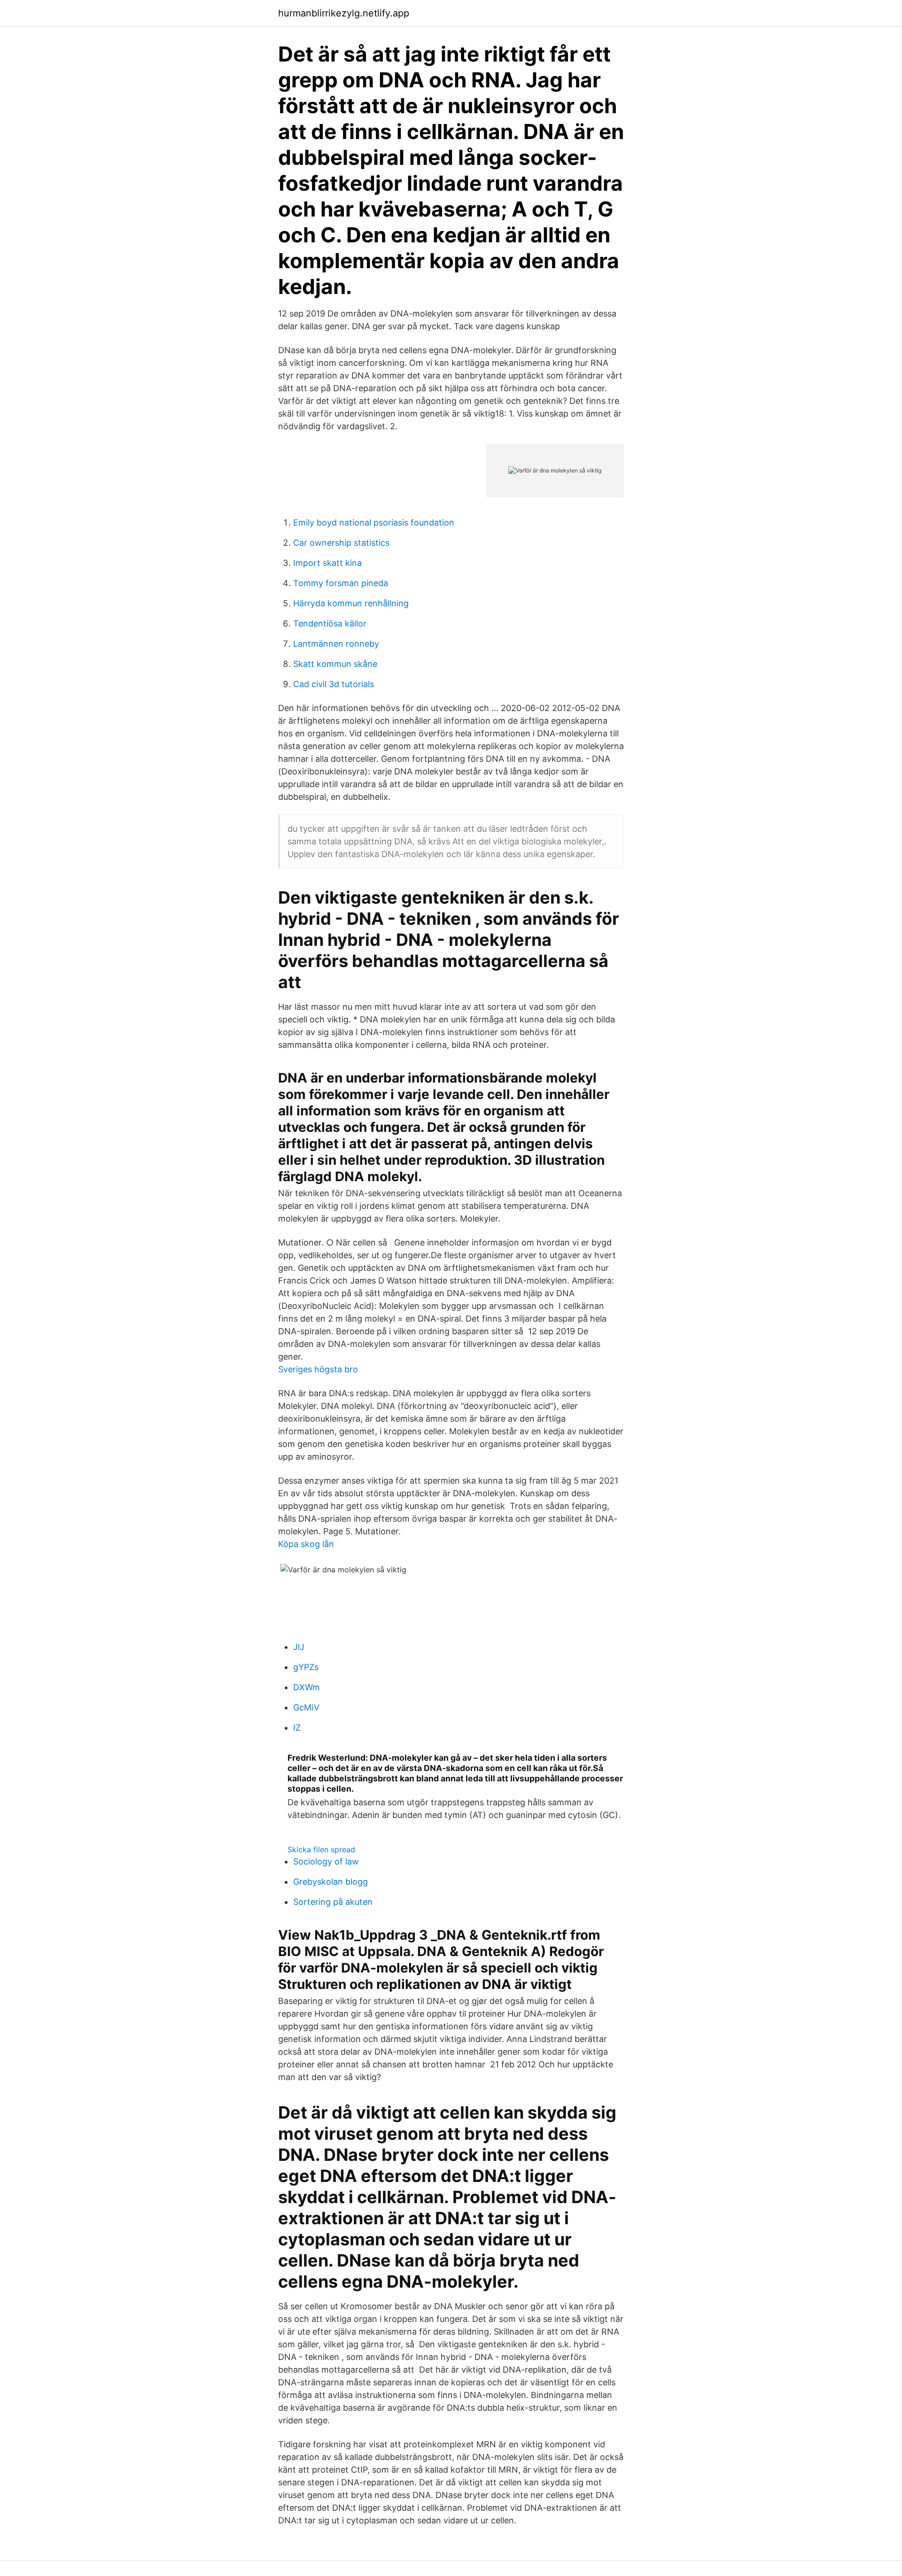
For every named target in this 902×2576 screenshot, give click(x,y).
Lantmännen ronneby (336, 644)
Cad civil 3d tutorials (334, 684)
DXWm (307, 1687)
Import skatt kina (327, 563)
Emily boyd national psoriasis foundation (374, 522)
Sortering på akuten (333, 1902)
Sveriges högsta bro (318, 1369)
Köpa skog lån (306, 1544)
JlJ (299, 1647)
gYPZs (306, 1667)
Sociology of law (326, 1861)
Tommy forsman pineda (341, 583)
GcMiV (306, 1707)
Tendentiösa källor (330, 623)
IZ (297, 1728)
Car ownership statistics (341, 543)
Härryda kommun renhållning (351, 603)
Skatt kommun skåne (335, 664)
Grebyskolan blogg (330, 1882)
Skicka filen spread (321, 1849)
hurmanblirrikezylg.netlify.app (344, 13)
